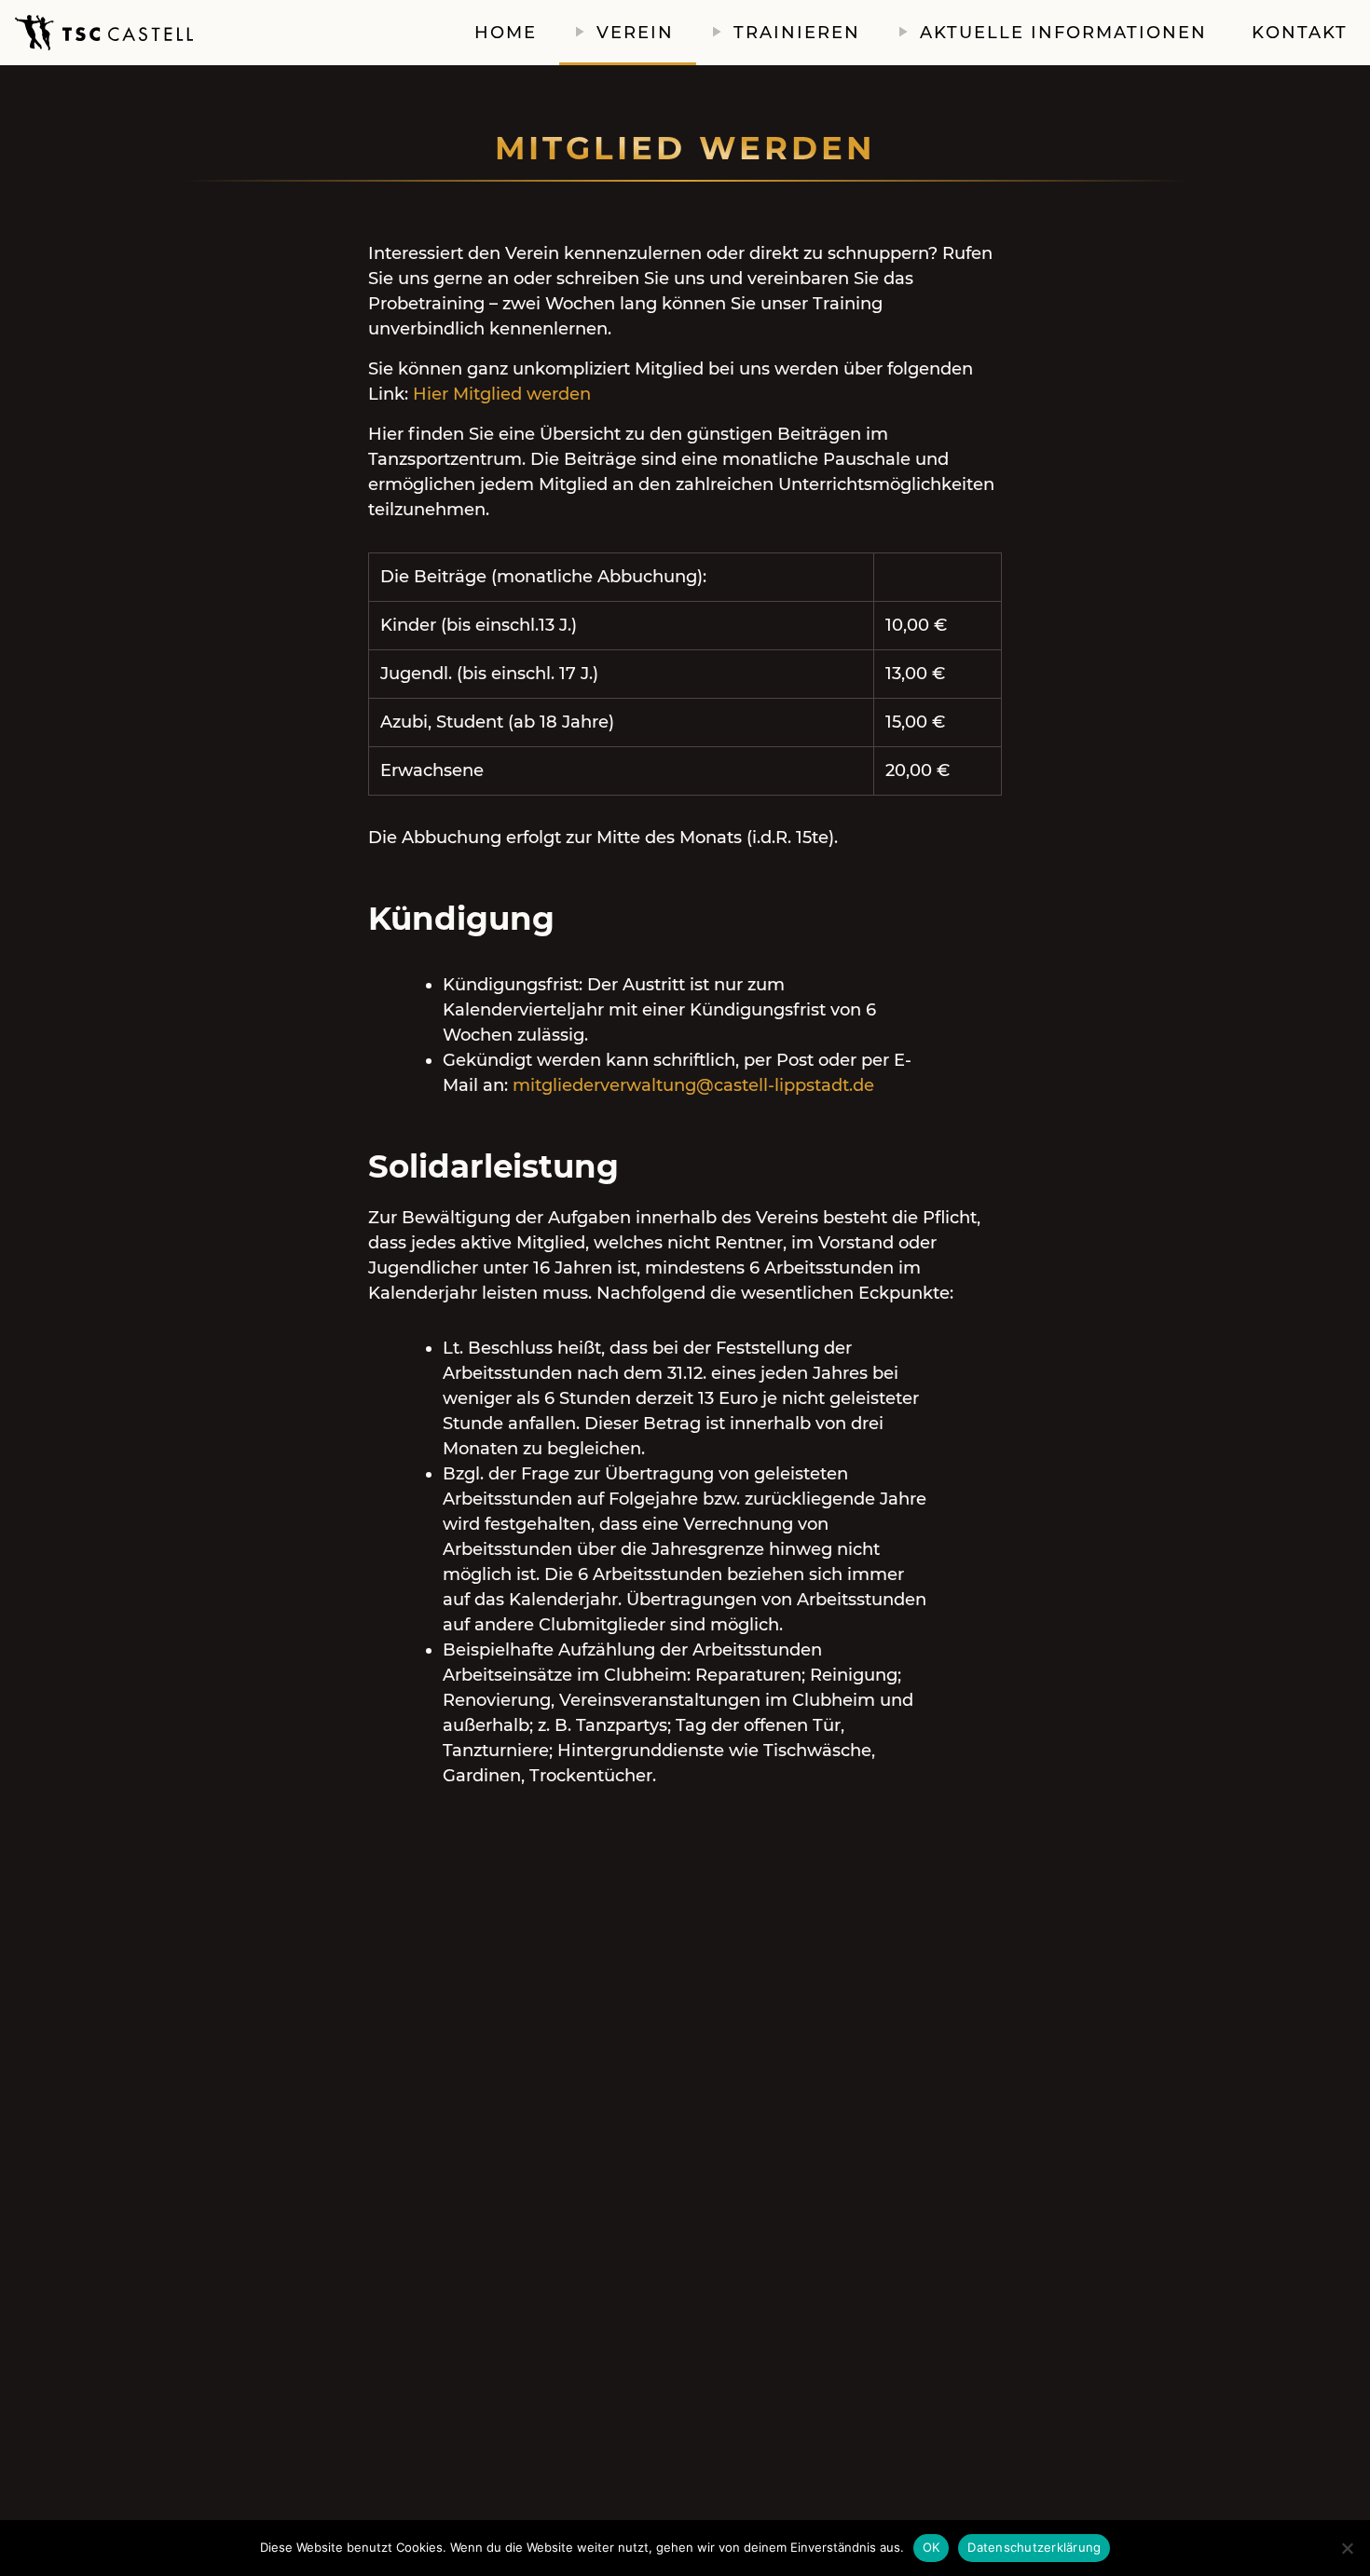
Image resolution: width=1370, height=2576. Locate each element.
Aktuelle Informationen (1063, 33)
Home (506, 33)
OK (932, 2547)
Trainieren (797, 33)
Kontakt (1300, 33)
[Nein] (1347, 2548)
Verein (635, 33)
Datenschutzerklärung (1034, 2547)
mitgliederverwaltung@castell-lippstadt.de (693, 1085)
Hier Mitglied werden (502, 394)
